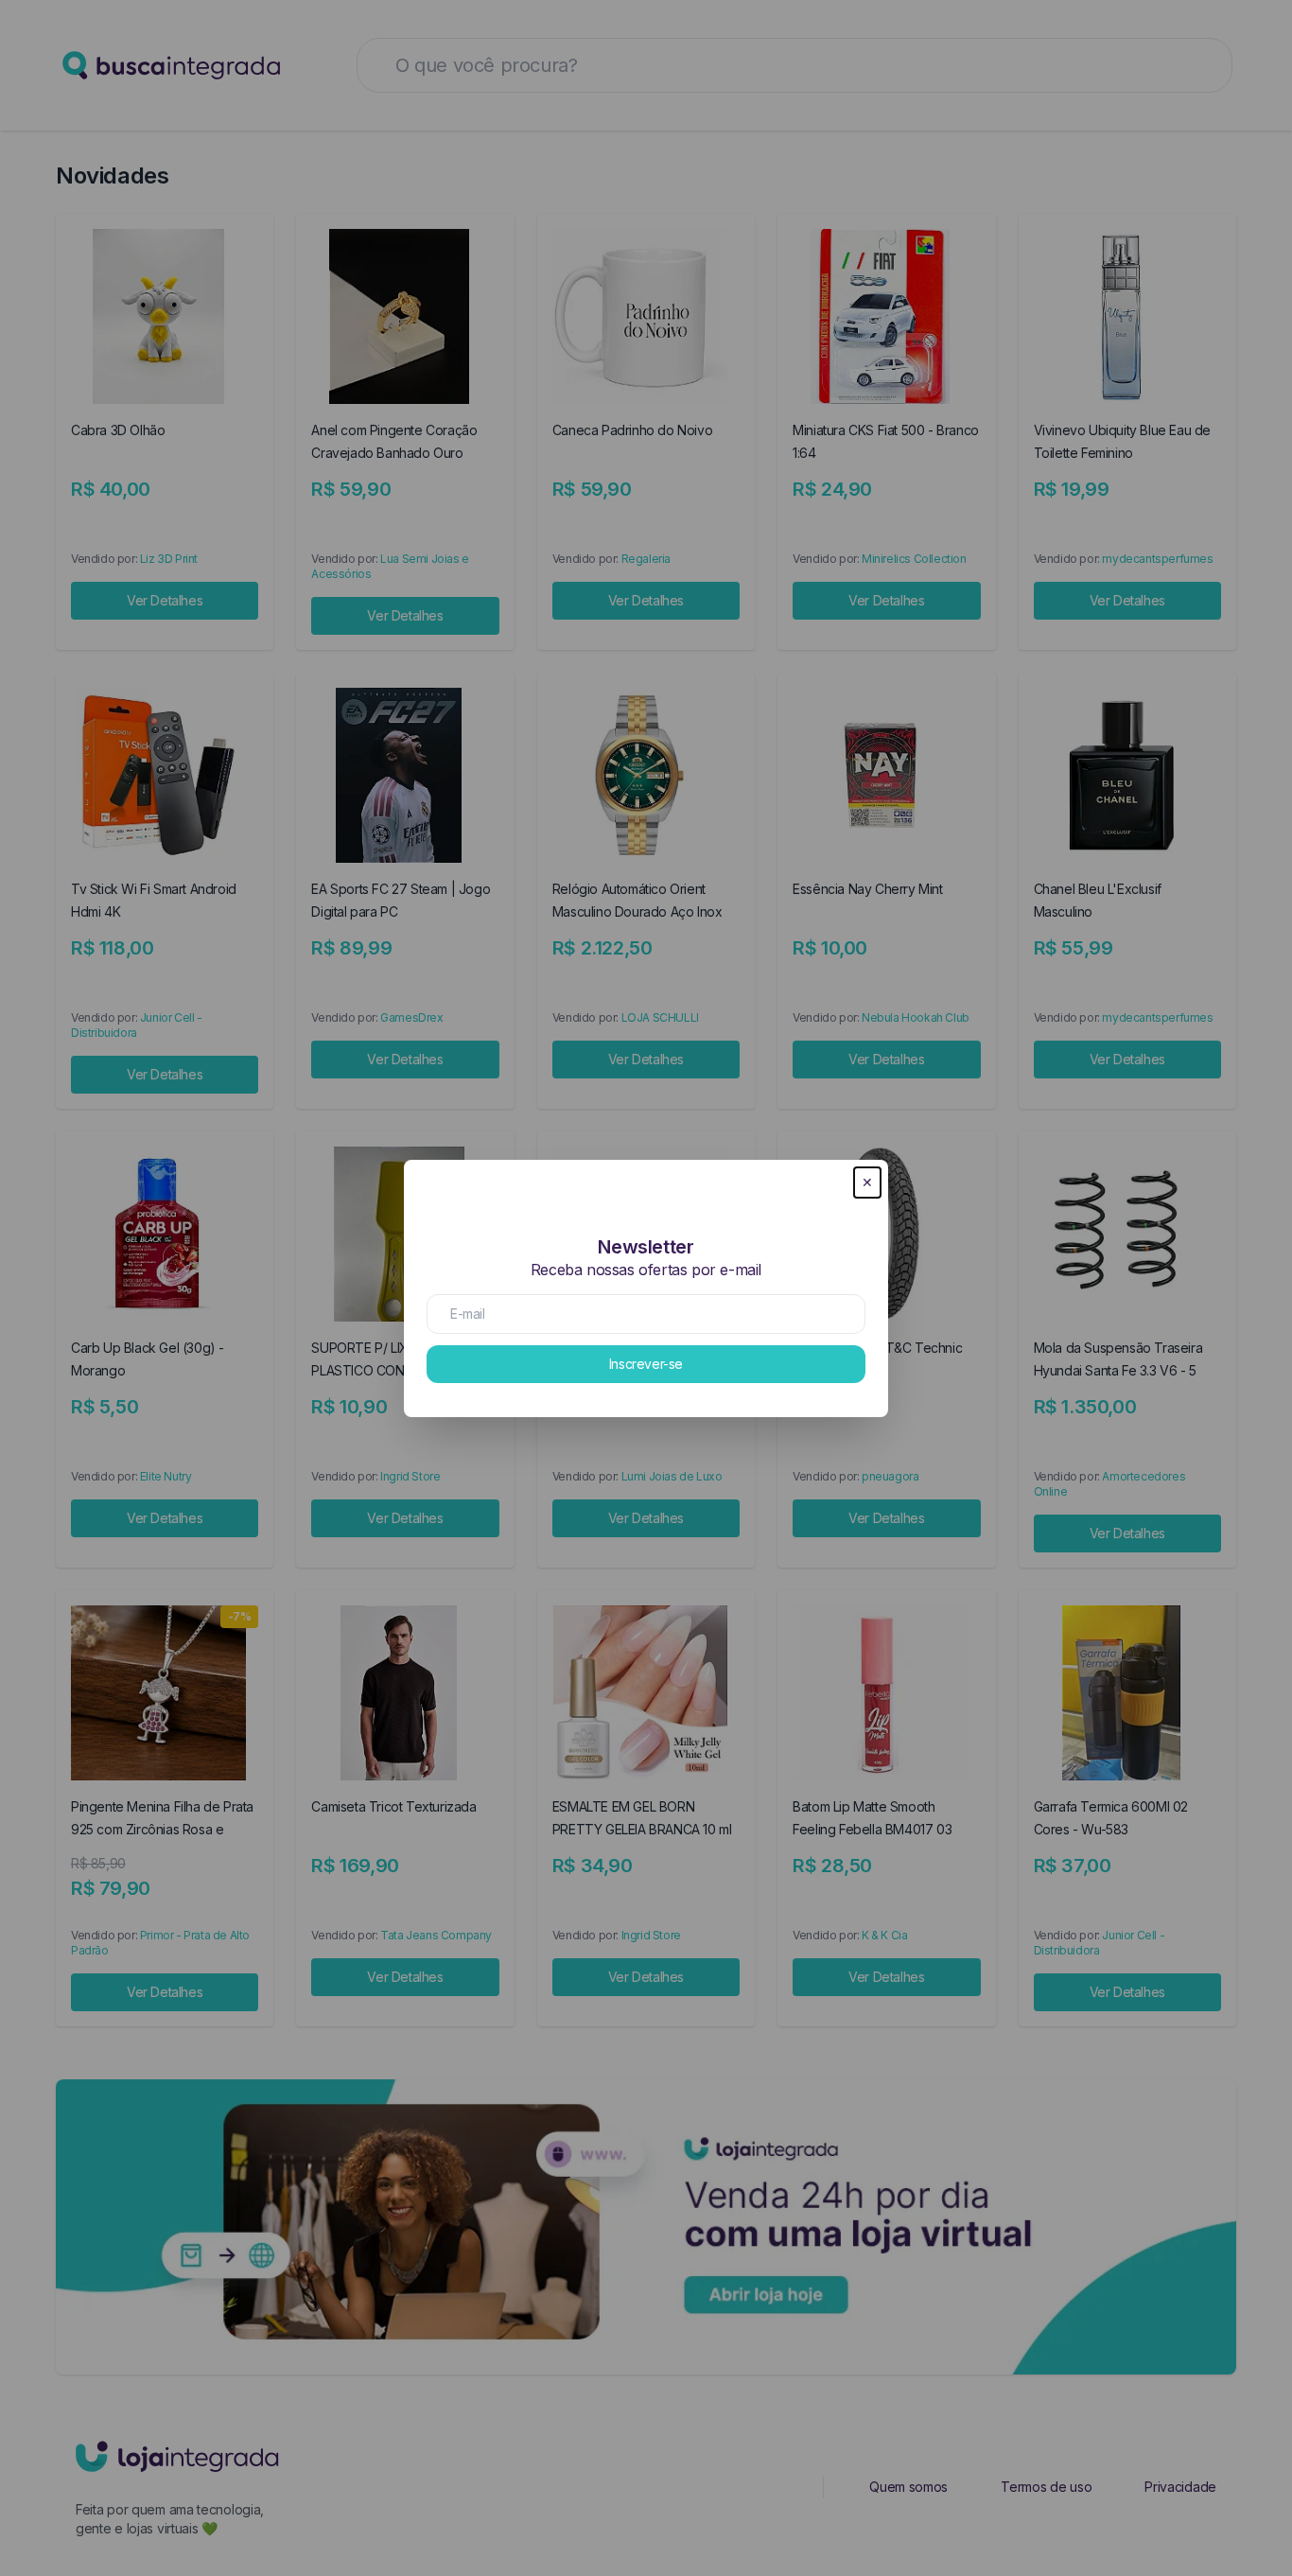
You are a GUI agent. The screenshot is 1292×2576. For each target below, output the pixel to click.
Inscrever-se (646, 1364)
